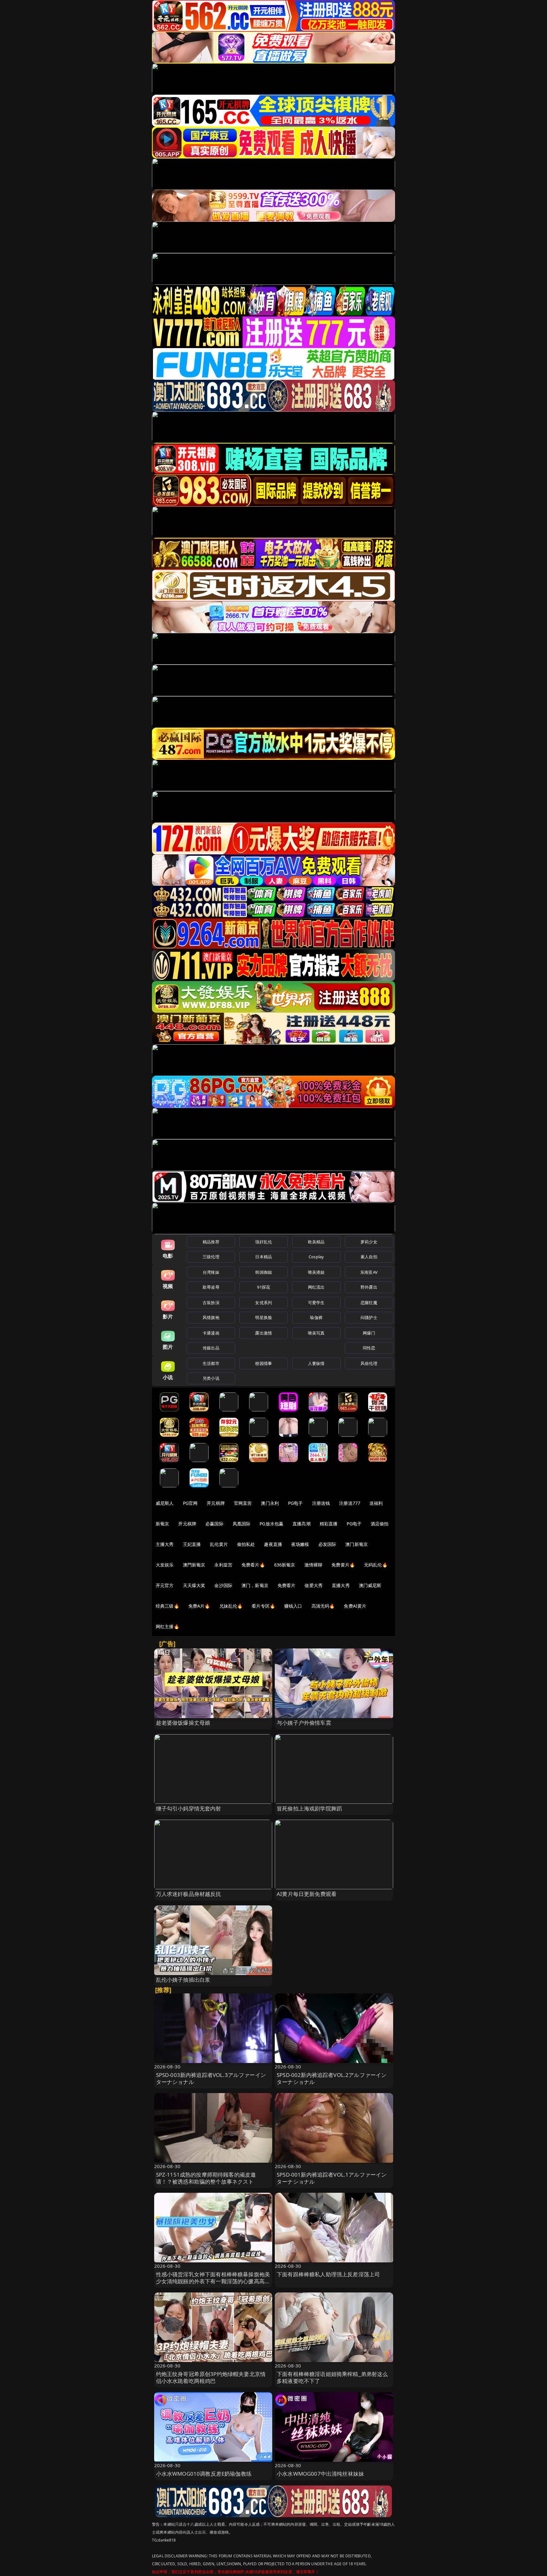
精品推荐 (211, 1242)
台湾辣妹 (211, 1272)
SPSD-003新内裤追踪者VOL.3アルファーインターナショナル (211, 2078)
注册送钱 (321, 1503)
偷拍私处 (246, 1544)
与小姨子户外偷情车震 (304, 1723)
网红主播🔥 (167, 1626)
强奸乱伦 (264, 1242)
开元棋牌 (216, 1503)
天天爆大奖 (194, 1585)
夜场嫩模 (300, 1544)
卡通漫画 (211, 1333)
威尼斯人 (165, 1503)
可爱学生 (316, 1303)
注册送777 (350, 1503)
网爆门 (369, 1333)
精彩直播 (329, 1524)
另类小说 (211, 1378)
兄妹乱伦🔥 (231, 1606)
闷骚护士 (369, 1317)
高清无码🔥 (323, 1606)
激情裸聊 (314, 1565)
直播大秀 (341, 1585)
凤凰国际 (242, 1524)
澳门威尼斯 (370, 1585)
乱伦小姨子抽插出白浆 (183, 1980)
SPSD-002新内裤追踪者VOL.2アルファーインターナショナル (332, 2078)
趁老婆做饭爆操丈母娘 (183, 1723)
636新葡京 (285, 1565)
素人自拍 (369, 1257)
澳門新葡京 (194, 1565)
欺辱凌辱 (211, 1287)
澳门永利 (270, 1503)
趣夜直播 (273, 1544)
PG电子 (296, 1503)
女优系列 (264, 1303)
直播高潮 (302, 1524)
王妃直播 (192, 1544)
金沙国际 (223, 1585)
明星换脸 (264, 1317)
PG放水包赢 (271, 1524)
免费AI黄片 (355, 1606)
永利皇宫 (223, 1565)
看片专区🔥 (263, 1606)
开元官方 (165, 1585)
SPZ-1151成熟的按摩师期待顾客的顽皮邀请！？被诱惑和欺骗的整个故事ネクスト (206, 2178)
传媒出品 (211, 1348)
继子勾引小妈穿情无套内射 (189, 1808)
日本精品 (264, 1257)
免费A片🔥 (199, 1606)
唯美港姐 (316, 1272)
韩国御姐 (264, 1272)
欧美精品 (316, 1242)
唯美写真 (316, 1333)
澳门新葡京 (357, 1544)
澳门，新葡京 (255, 1585)
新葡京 (162, 1524)
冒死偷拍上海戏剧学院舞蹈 (309, 1808)
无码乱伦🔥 (376, 1565)
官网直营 (243, 1503)
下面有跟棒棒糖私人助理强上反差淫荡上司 (328, 2274)
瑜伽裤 (316, 1317)
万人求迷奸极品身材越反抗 (189, 1894)
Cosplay (316, 1257)
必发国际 (327, 1544)
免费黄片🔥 (343, 1565)
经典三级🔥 (167, 1606)
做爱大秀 (314, 1585)
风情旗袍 (211, 1317)
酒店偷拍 (380, 1524)
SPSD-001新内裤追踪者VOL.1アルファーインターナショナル (332, 2178)
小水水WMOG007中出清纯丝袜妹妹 (320, 2474)
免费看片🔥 (253, 1565)
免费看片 (287, 1585)
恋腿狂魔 (369, 1303)
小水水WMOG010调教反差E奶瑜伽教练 (204, 2474)
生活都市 (211, 1363)
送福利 (376, 1503)
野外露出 (369, 1287)
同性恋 (369, 1348)
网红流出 (316, 1287)
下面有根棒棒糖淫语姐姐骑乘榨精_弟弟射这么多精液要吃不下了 (332, 2377)
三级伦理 (211, 1257)
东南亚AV (369, 1272)
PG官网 (190, 1503)
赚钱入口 (293, 1606)
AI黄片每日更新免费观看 (307, 1894)
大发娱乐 (165, 1565)
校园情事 (264, 1363)
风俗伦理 (369, 1363)
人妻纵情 (316, 1363)
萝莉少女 (369, 1242)
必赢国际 (214, 1524)
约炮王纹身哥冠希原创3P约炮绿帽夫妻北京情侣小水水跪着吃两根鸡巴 (211, 2377)
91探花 (264, 1287)
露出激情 (264, 1333)
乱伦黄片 (219, 1544)
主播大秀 (165, 1544)
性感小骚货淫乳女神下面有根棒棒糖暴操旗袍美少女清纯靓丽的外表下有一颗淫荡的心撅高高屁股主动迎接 (213, 2281)
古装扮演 (211, 1303)
